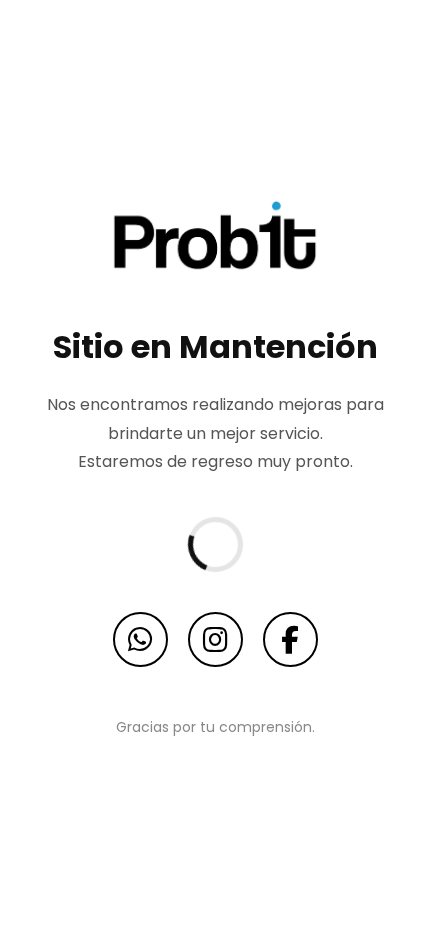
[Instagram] (215, 639)
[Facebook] (290, 639)
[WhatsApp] (140, 639)
